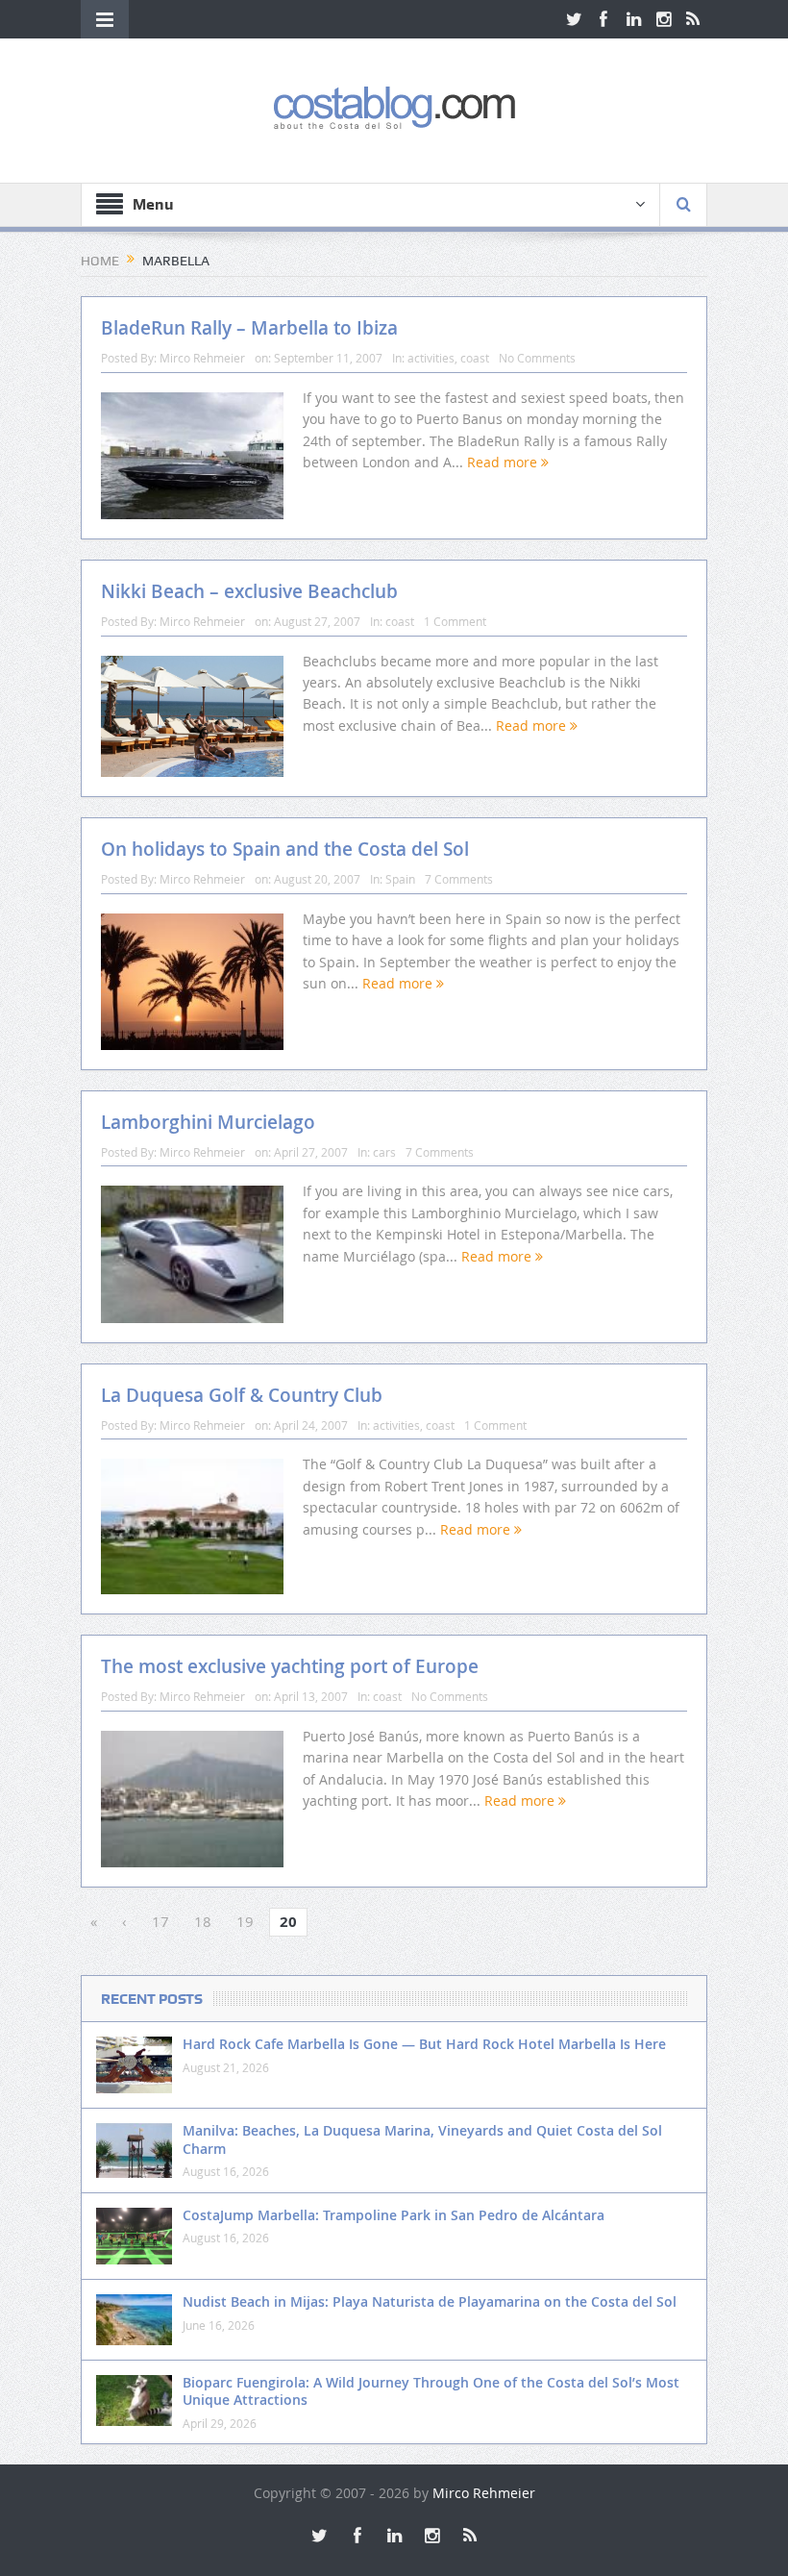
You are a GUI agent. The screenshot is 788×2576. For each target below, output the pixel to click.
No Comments (537, 358)
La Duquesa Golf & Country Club (242, 1395)
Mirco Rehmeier (202, 358)
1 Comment (455, 621)
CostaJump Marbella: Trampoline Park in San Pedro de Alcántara (394, 2215)
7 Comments (459, 879)
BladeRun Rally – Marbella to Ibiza (249, 328)
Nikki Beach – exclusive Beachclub (249, 591)
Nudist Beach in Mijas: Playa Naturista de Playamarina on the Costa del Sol (430, 2301)
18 (203, 1921)
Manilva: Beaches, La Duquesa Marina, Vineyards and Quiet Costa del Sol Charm (422, 2139)
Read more (504, 462)
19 (245, 1921)
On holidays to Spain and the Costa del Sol (285, 849)
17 (160, 1921)
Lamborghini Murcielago (208, 1122)
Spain (400, 879)
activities (431, 358)
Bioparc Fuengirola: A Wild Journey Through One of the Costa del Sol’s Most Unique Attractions (431, 2391)
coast (475, 358)
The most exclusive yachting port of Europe (290, 1666)
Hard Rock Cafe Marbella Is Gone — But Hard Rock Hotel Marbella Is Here (424, 2044)
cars (384, 1152)
